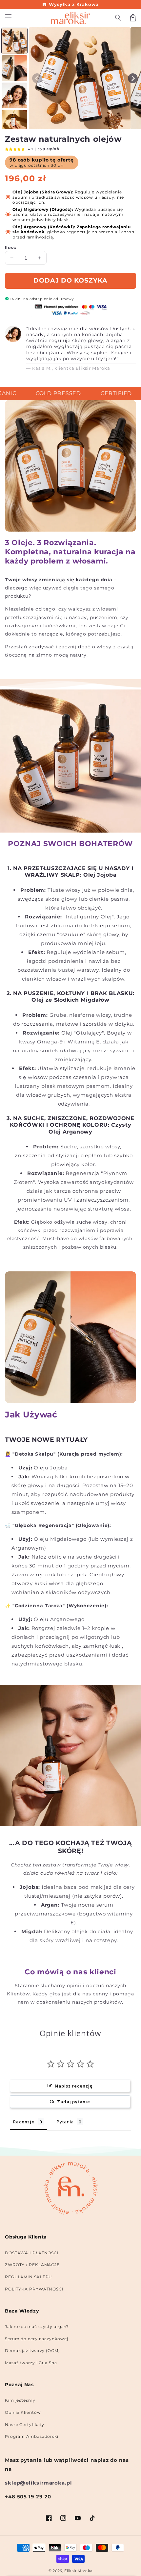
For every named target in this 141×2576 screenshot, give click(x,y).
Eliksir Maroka (78, 2571)
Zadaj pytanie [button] (74, 2102)
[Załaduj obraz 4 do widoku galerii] (14, 123)
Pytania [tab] (65, 2122)
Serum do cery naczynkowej (37, 2339)
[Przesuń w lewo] (37, 78)
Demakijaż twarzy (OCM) (32, 2351)
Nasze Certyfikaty (25, 2425)
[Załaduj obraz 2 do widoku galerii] (14, 68)
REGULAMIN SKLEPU (29, 2277)
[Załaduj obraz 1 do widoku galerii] (14, 41)
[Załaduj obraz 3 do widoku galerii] (14, 95)
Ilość (10, 247)
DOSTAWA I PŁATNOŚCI (32, 2253)
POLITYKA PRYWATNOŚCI (34, 2289)
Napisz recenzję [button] (74, 2086)
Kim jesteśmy (20, 2400)
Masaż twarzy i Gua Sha (31, 2363)
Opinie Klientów (23, 2412)
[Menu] (8, 18)
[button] (118, 18)
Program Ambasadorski (32, 2436)
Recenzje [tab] (24, 2122)
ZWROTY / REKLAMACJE (32, 2265)
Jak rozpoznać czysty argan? (37, 2326)
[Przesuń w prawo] (133, 78)
